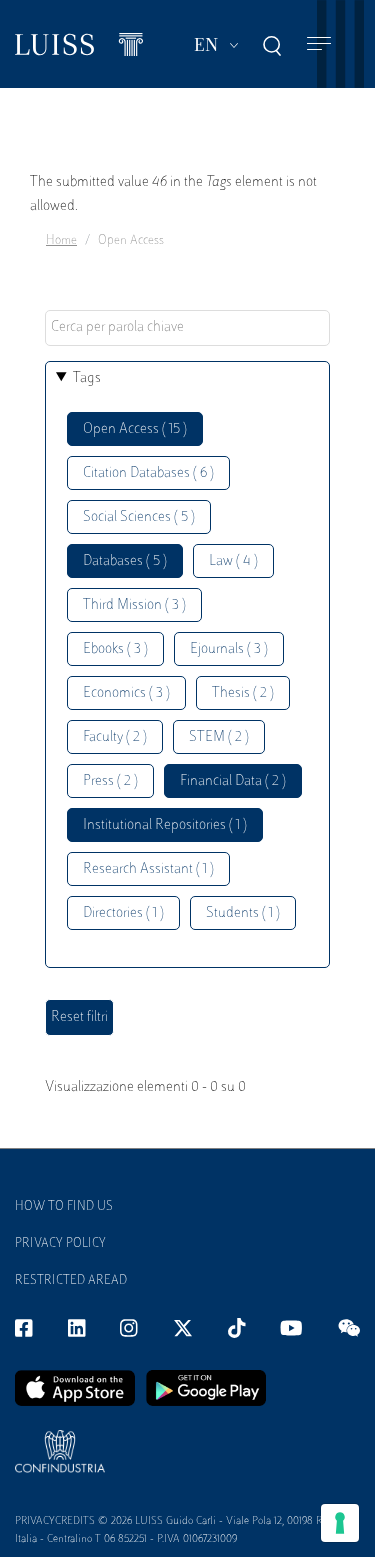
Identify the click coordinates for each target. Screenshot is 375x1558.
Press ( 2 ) (110, 781)
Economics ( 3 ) (126, 693)
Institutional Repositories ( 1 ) (165, 825)
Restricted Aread (71, 1281)
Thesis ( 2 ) (243, 693)
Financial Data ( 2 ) (233, 781)
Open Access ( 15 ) (135, 429)
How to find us (64, 1207)
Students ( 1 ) (243, 913)
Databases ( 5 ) (125, 561)
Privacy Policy (60, 1244)
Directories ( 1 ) (123, 913)
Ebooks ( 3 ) (115, 649)
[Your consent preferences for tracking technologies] (340, 1523)
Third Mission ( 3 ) (134, 605)
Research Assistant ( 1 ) (148, 869)
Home (61, 241)
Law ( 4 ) (233, 561)
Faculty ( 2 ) (115, 737)
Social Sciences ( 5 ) (139, 517)
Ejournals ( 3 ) (229, 649)
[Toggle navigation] (319, 44)
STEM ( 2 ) (219, 737)
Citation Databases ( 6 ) (148, 473)
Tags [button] (87, 378)
